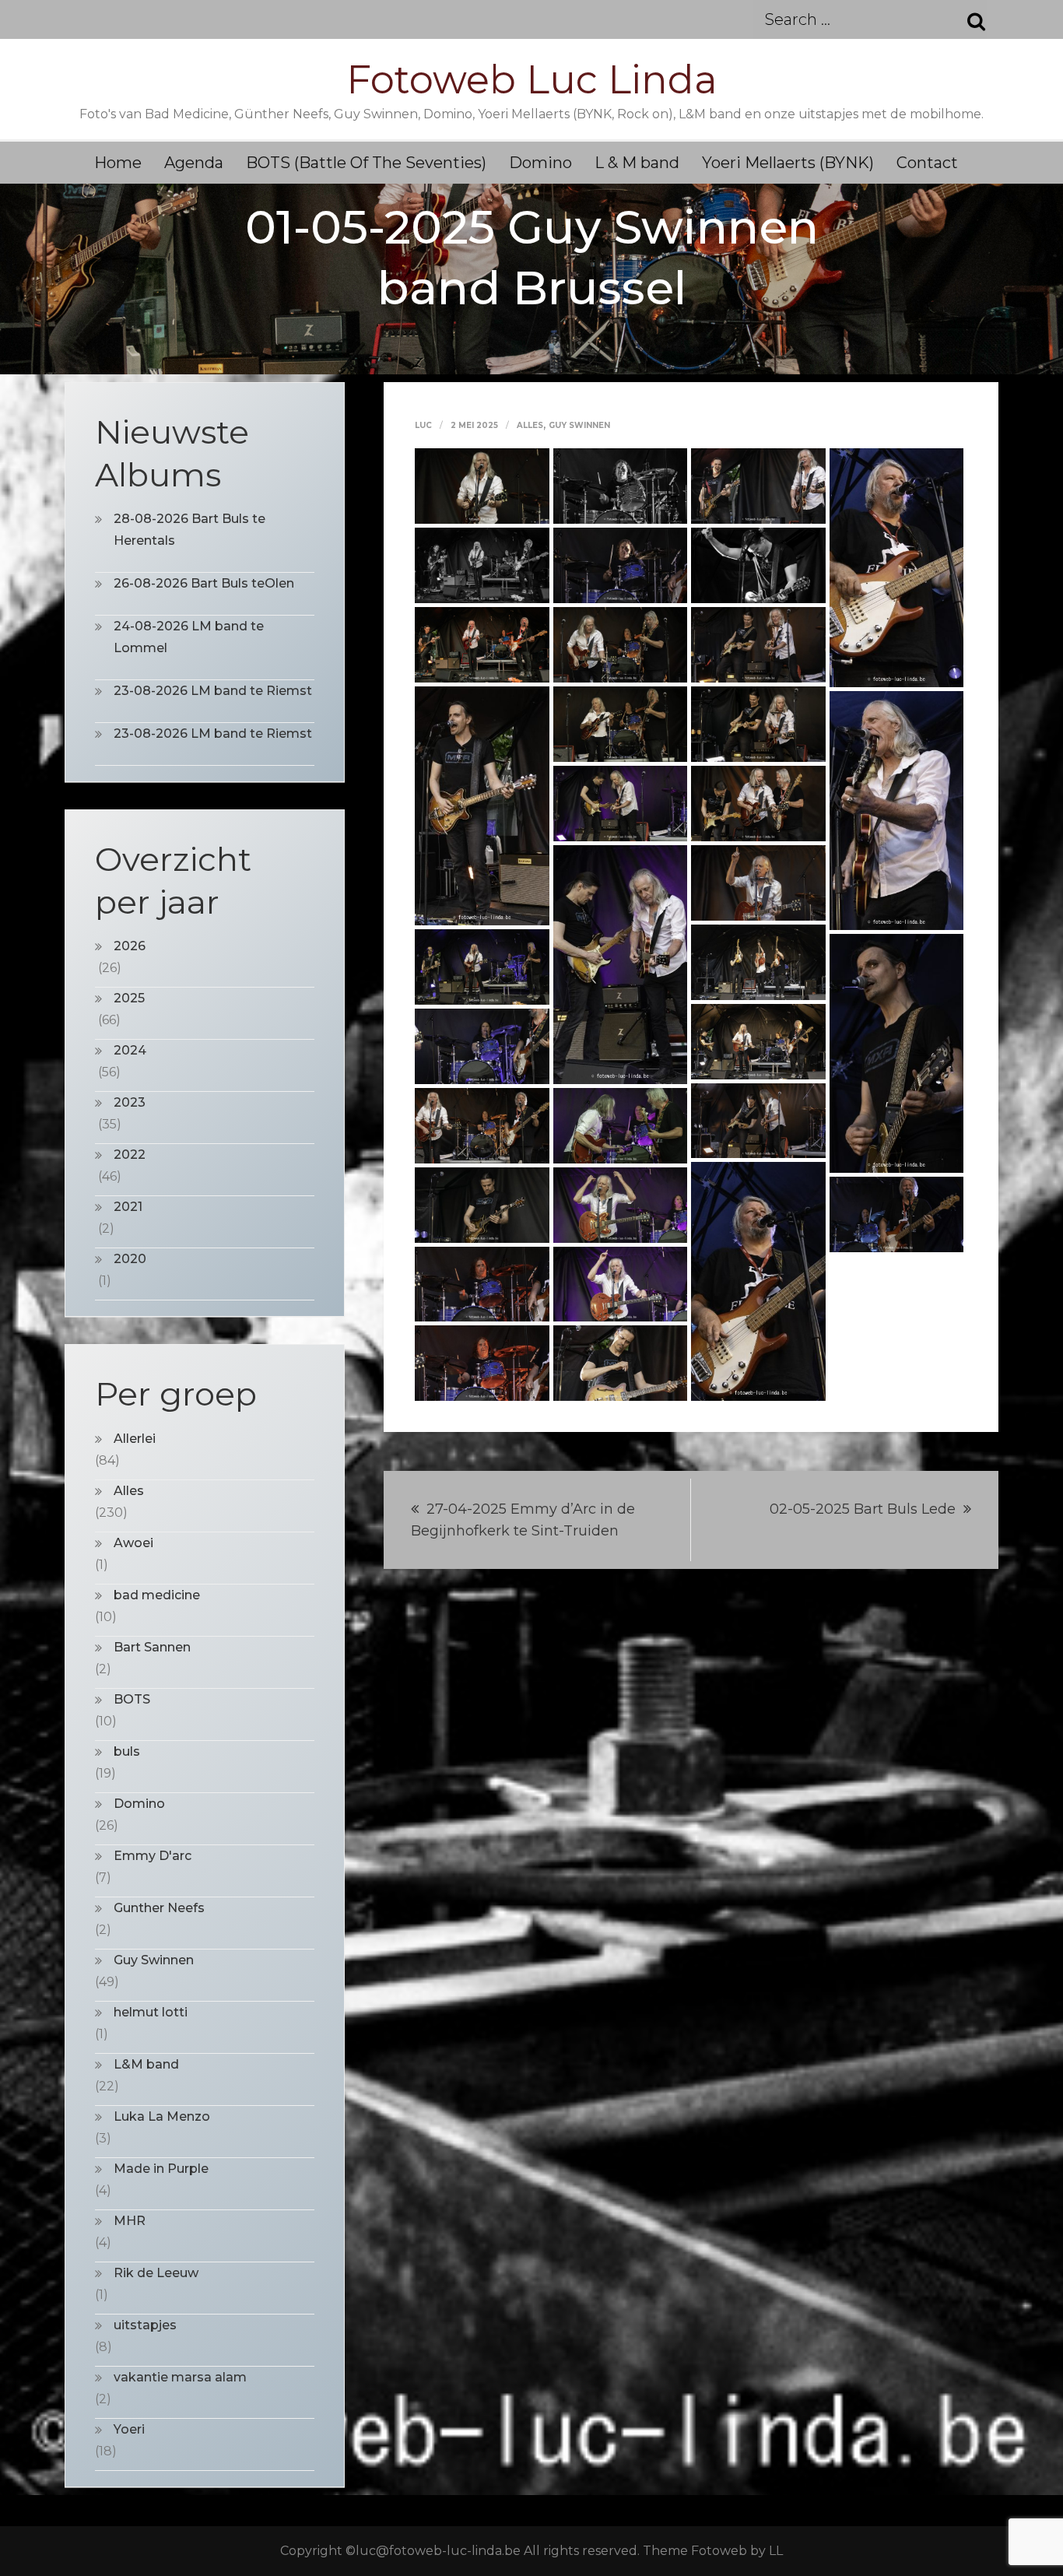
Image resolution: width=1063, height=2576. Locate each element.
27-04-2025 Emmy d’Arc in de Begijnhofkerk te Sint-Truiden (523, 1520)
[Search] (967, 19)
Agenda (194, 163)
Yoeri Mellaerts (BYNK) (788, 163)
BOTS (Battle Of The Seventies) (366, 163)
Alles (530, 425)
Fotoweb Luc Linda (532, 80)
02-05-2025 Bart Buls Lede (863, 1509)
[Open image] (482, 485)
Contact (927, 163)
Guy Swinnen (579, 425)
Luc (423, 425)
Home (118, 163)
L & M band (637, 163)
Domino (540, 163)
